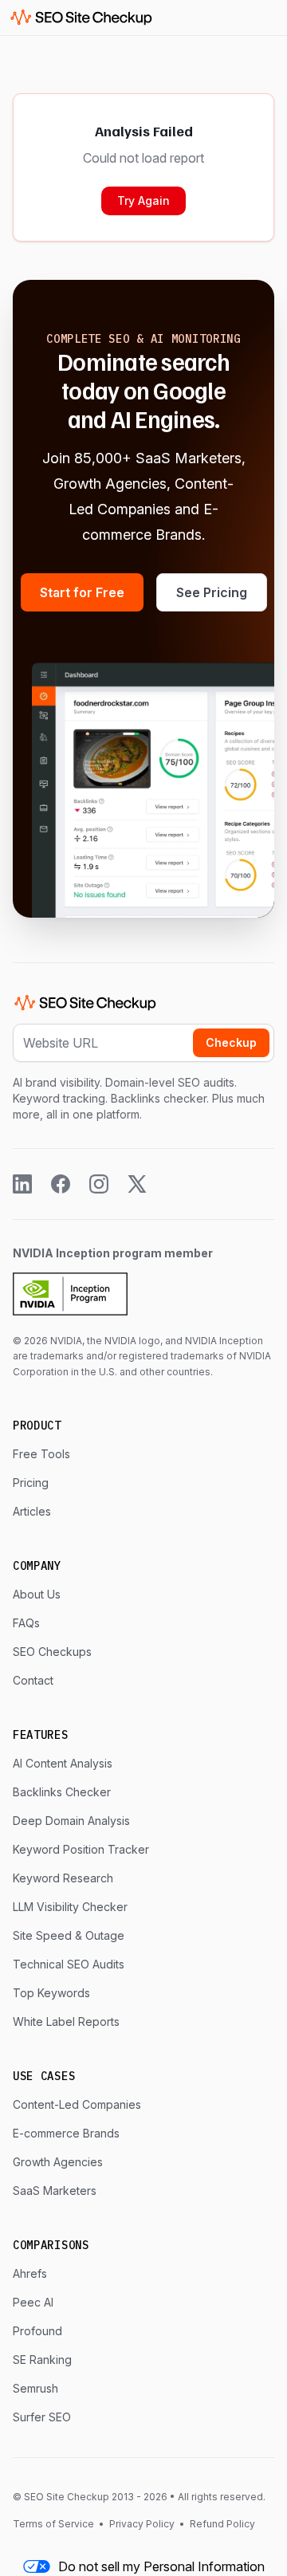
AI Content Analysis (63, 1763)
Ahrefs (30, 2273)
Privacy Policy (142, 2524)
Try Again (143, 201)
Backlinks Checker (62, 1792)
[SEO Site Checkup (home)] (81, 18)
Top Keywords (51, 1993)
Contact (33, 1680)
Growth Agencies (58, 2162)
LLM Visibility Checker (70, 1907)
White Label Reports (66, 2021)
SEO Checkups (52, 1652)
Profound (37, 2331)
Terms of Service (55, 2524)
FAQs (26, 1623)
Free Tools (41, 1454)
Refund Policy (221, 2524)
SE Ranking (42, 2360)
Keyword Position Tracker (81, 1849)
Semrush (35, 2388)
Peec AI (33, 2302)
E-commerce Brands (66, 2133)
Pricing (31, 1483)
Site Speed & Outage (69, 1935)
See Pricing (212, 592)
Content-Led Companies (77, 2104)
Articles (32, 1511)
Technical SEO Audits (69, 1964)
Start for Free (82, 592)
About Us (37, 1594)
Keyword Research (63, 1878)
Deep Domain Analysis (71, 1821)
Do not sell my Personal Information (161, 2566)
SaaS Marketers (55, 2191)
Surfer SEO (42, 2417)
